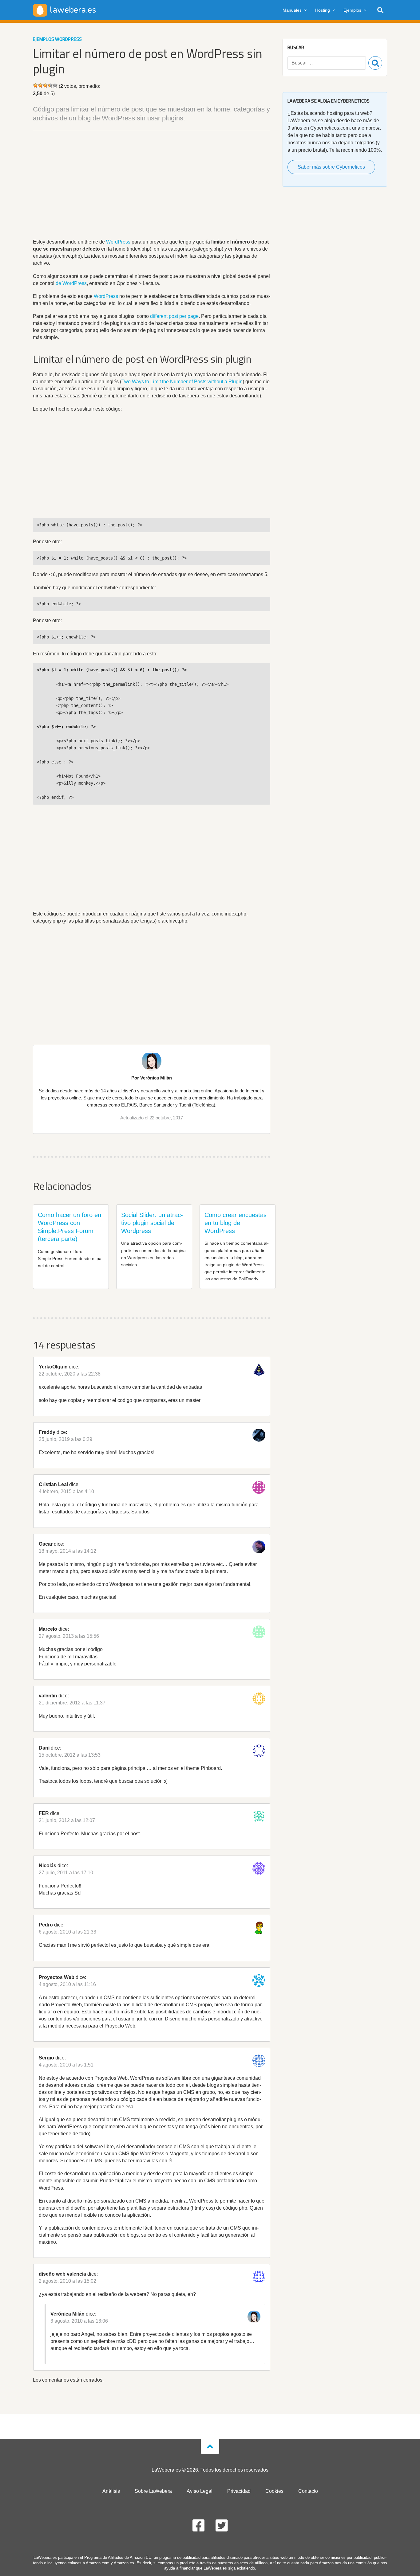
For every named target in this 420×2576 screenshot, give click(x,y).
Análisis (111, 2491)
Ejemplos (352, 10)
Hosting (323, 10)
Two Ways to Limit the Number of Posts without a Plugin (182, 382)
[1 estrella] (35, 85)
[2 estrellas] (40, 85)
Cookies (274, 2491)
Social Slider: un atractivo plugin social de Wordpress (152, 1223)
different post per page (174, 316)
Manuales (292, 10)
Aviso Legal (200, 2491)
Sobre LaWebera (153, 2491)
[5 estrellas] (55, 85)
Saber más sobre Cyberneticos (331, 167)
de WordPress (71, 283)
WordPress (118, 242)
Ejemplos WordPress (57, 39)
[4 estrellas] (50, 85)
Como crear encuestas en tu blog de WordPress (236, 1223)
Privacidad (239, 2491)
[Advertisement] (152, 185)
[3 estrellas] (45, 85)
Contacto (308, 2491)
